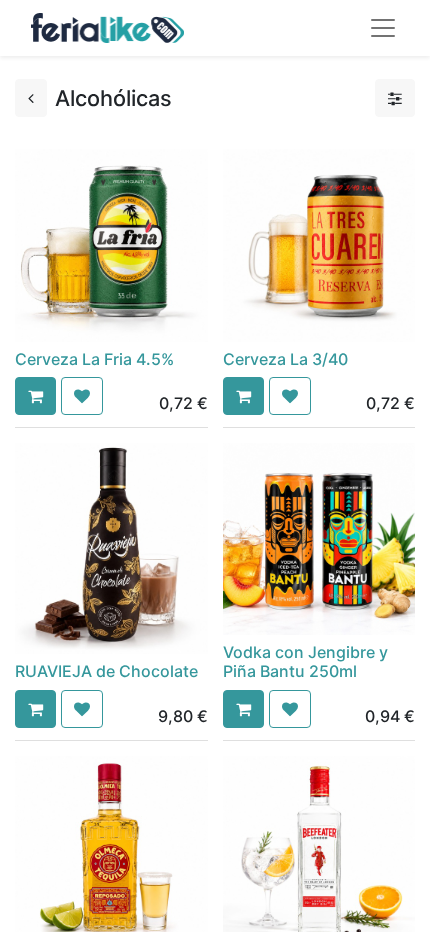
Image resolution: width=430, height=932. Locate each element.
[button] (35, 396)
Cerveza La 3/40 (285, 359)
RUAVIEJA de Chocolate (106, 671)
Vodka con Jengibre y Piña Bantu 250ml (305, 661)
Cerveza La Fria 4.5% (94, 359)
